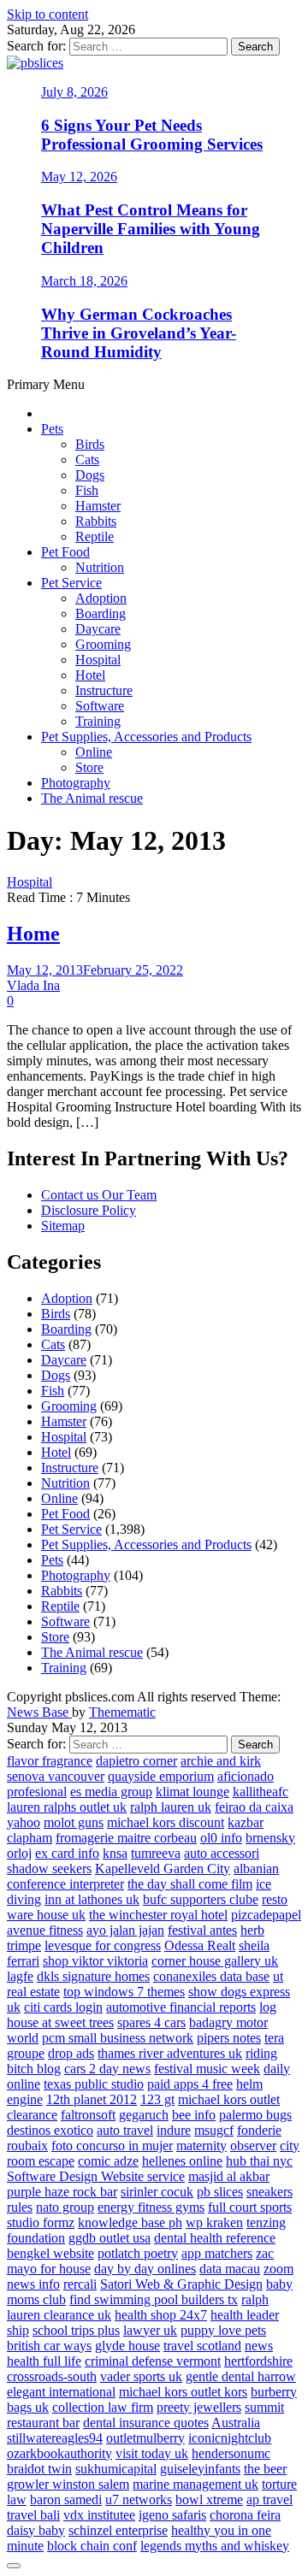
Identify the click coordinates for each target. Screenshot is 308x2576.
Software (100, 706)
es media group (111, 1792)
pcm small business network (118, 2038)
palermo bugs (255, 2115)
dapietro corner (136, 1761)
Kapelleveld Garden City (163, 1869)
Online (94, 752)
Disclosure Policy (89, 1210)
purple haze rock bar (62, 2192)
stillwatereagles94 (55, 2438)
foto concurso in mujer (112, 2146)
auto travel (125, 2130)
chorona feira (245, 2515)
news (259, 2346)
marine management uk (195, 2484)
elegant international (61, 2392)
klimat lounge (192, 1792)
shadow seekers (49, 1869)
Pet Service (71, 583)
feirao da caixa (254, 1807)
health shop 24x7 (161, 2315)
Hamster (98, 506)
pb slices (220, 2192)
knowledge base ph (130, 2222)
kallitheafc (261, 1792)
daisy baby (36, 2530)
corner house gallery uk (215, 1961)
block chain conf (92, 2546)
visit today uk (152, 2453)
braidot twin (39, 2469)
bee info (194, 2115)
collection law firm (103, 2407)
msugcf (214, 2130)
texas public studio (94, 2084)
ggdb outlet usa (110, 2238)
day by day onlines (145, 2269)
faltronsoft (88, 2115)
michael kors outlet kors (183, 2392)
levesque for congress (103, 1945)
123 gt (157, 2099)
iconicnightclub (230, 2438)
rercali (80, 2284)
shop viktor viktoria (95, 1961)
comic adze (108, 2161)
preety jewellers (199, 2407)
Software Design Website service (96, 2176)
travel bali (33, 2515)
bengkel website (50, 2253)
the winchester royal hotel (158, 1915)
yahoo (24, 1822)
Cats (87, 460)
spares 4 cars (151, 2022)
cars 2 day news (107, 2069)
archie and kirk (221, 1761)
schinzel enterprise (118, 2530)
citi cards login (63, 2007)
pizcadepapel (266, 1915)
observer (253, 2146)
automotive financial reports (181, 2007)
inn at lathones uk (92, 1899)
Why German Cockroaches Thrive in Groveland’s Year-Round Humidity (139, 333)
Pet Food (65, 552)
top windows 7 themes (124, 1992)
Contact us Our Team (99, 1195)
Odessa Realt (200, 1945)
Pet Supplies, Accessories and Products (146, 737)
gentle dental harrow (241, 2376)
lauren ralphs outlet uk (67, 1807)
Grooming (103, 644)
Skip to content (47, 14)
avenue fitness (45, 1930)
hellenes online (182, 2161)
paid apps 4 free (190, 2084)
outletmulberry (145, 2438)
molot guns (74, 1822)
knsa (115, 1853)
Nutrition (100, 567)
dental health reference (215, 2238)
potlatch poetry (138, 2253)
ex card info (67, 1853)
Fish (87, 490)
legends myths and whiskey (215, 2546)
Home (33, 934)
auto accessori (222, 1853)
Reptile (95, 536)
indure (174, 2130)
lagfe (20, 1976)
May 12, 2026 (79, 177)
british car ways (49, 2346)
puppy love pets (223, 2330)
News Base (39, 1712)
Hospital (98, 660)
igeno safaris (172, 2515)
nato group (65, 2207)
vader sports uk (141, 2376)
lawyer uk (150, 2330)
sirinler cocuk (157, 2192)
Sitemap (63, 1226)
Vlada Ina (33, 985)
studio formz (41, 2222)
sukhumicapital (116, 2469)
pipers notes (229, 2038)
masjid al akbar (229, 2176)
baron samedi (66, 2499)
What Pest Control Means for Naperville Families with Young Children (151, 229)
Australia (236, 2423)
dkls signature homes (93, 1976)
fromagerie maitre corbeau (126, 1838)
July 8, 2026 (74, 92)
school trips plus (76, 2330)
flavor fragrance (50, 1761)
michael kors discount (166, 1822)
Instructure (104, 690)
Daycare (98, 629)
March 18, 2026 (84, 281)
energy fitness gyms (151, 2207)
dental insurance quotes (146, 2423)
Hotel (90, 675)
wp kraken (214, 2222)
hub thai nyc (259, 2161)
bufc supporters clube (201, 1899)
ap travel (269, 2499)
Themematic (122, 1712)
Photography (76, 783)
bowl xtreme (209, 2499)
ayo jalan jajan (125, 1930)
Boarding (101, 613)
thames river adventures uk (170, 2053)
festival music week (207, 2069)
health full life (44, 2361)
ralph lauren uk (171, 1807)
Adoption (101, 598)
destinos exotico (50, 2130)
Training (98, 721)
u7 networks (139, 2499)
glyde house (127, 2346)
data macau (230, 2269)
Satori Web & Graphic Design (181, 2284)
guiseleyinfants (200, 2469)
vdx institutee (99, 2515)
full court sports (250, 2207)
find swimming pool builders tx (154, 2299)
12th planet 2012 (92, 2099)
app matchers (217, 2253)
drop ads (71, 2053)
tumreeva (156, 1853)
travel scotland (202, 2346)
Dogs (90, 475)
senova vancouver (56, 1776)
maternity (201, 2146)
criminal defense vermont (153, 2361)
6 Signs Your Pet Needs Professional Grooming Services (152, 135)
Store (89, 767)
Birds (90, 444)
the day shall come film (190, 1884)
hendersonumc (231, 2453)
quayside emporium (161, 1776)
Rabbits (96, 521)
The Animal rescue (92, 798)
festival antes (202, 1930)
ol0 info (221, 1838)
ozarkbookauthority (59, 2453)
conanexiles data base (211, 1976)
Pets (52, 429)
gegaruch (144, 2115)
